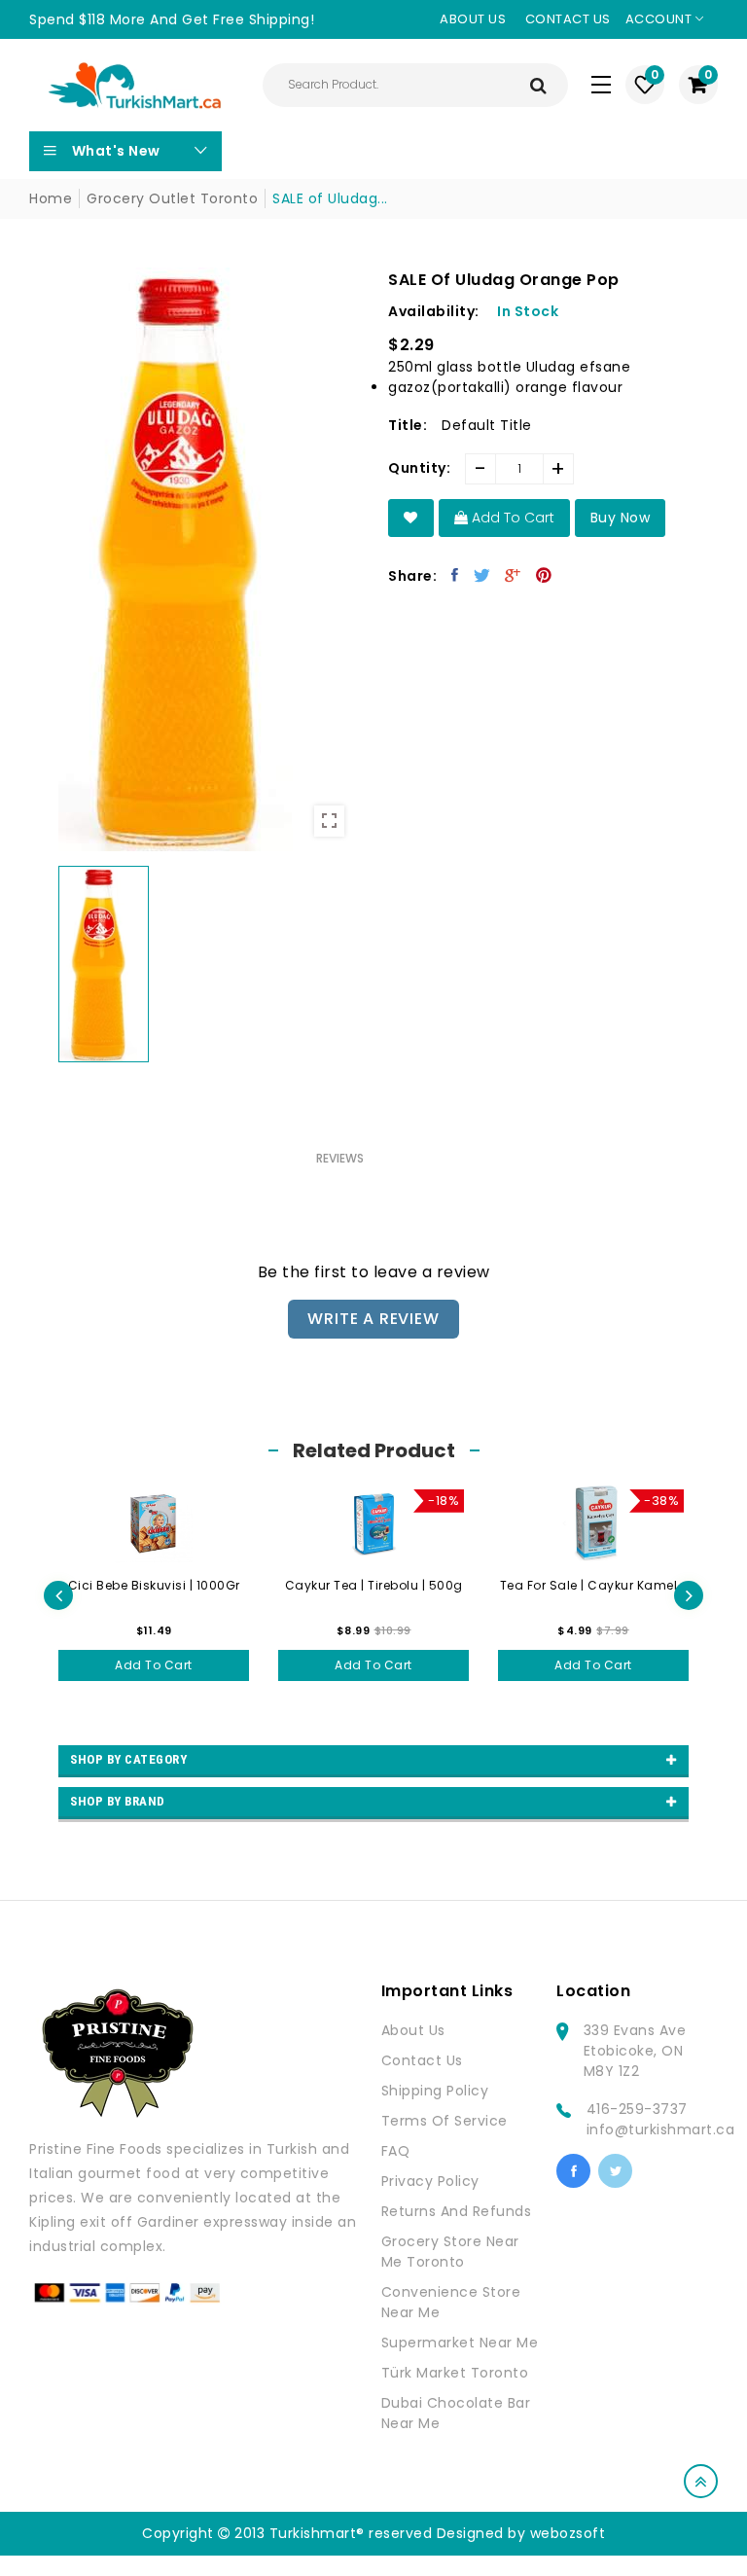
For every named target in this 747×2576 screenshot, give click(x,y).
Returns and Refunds (457, 2211)
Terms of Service (445, 2121)
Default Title (487, 425)
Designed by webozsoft (521, 2533)
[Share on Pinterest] (544, 575)
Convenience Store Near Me (451, 2302)
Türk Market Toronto (455, 2373)
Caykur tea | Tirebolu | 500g (374, 1585)
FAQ (396, 2151)
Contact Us (422, 2060)
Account (660, 19)
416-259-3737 (637, 2109)
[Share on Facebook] (455, 575)
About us (473, 19)
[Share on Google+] (513, 575)
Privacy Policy (430, 2181)
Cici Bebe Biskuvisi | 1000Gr (154, 1585)
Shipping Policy (435, 2091)
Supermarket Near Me (460, 2343)
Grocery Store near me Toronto (450, 2252)
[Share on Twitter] (482, 575)
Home (51, 198)
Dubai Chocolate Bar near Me (456, 2413)
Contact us (568, 19)
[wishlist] (411, 518)
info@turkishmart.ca (661, 2129)
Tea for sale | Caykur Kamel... (594, 1585)
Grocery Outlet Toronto (172, 198)
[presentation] (58, 1595)
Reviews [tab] (340, 1158)
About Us (413, 2030)
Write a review (373, 1319)
